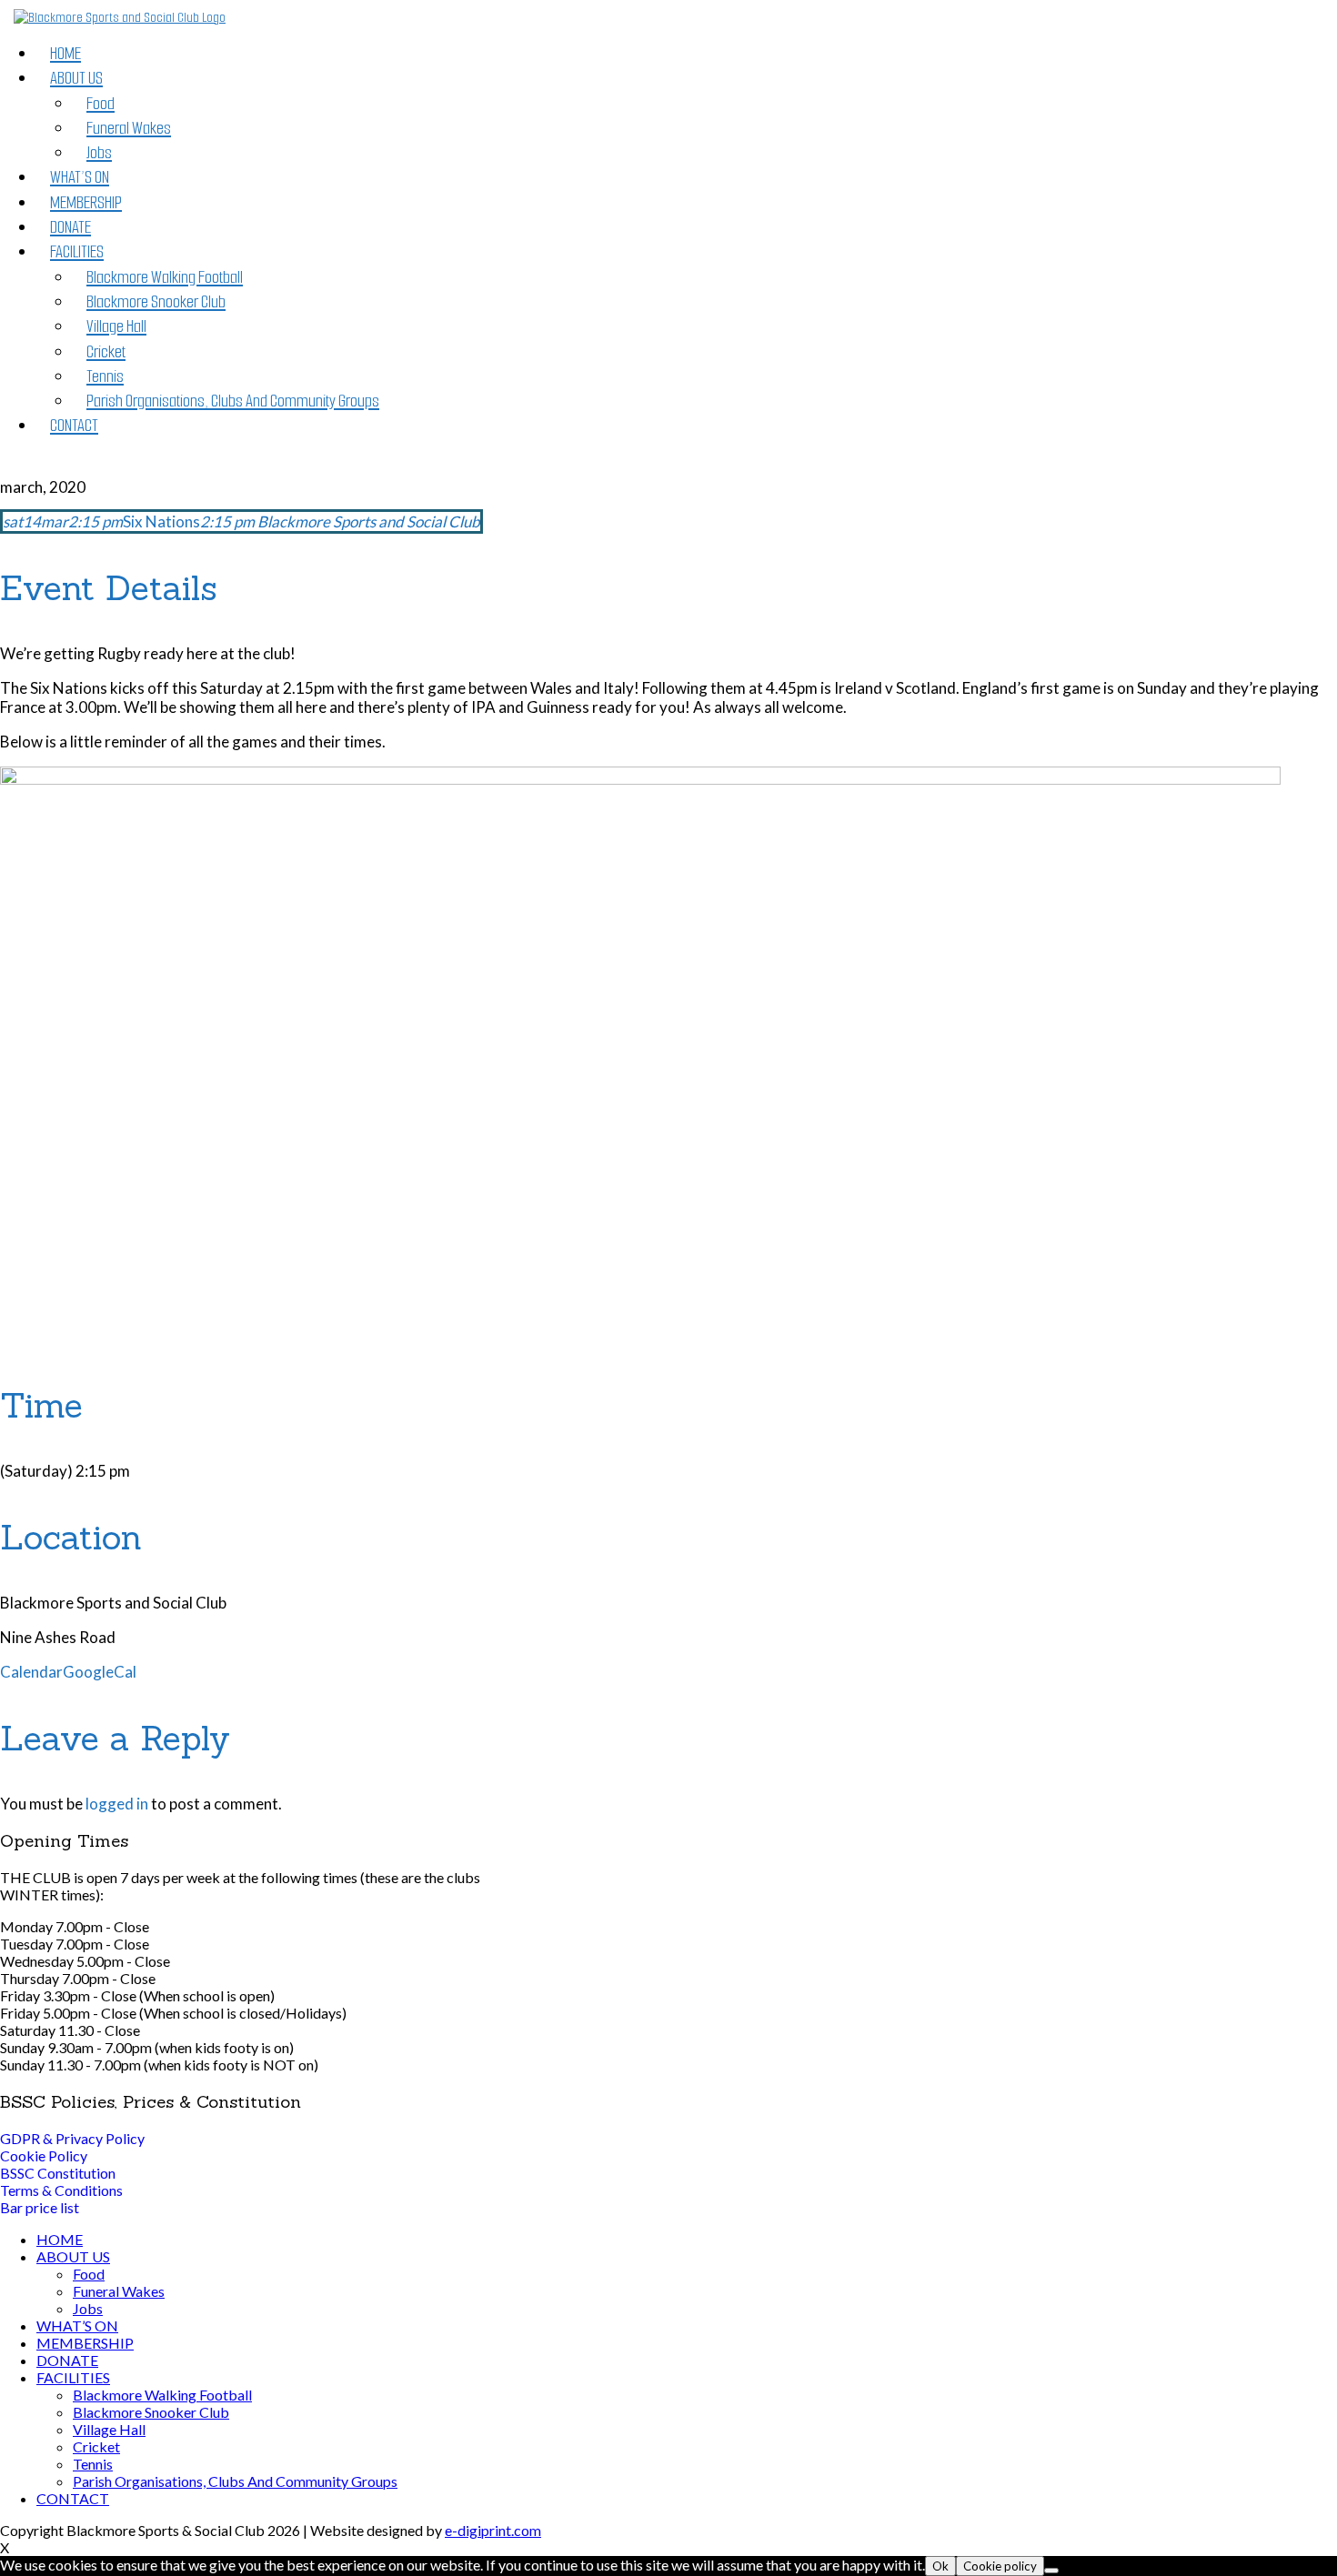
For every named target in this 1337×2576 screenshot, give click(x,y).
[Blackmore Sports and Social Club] (120, 18)
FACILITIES (77, 251)
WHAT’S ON (80, 177)
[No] (1051, 2571)
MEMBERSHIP (86, 202)
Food (101, 103)
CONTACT (74, 425)
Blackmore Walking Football (165, 277)
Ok (940, 2566)
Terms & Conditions (61, 2190)
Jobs (99, 152)
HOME (65, 53)
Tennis (105, 376)
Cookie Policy (44, 2155)
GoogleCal (100, 1672)
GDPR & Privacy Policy (72, 2138)
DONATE (70, 227)
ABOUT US (76, 78)
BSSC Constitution (58, 2173)
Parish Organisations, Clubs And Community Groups (233, 401)
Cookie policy (1000, 2566)
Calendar (31, 1672)
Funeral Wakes (129, 128)
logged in (117, 1804)
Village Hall (116, 326)
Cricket (106, 351)
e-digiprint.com (493, 2530)
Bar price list (40, 2207)
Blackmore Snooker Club (156, 301)
